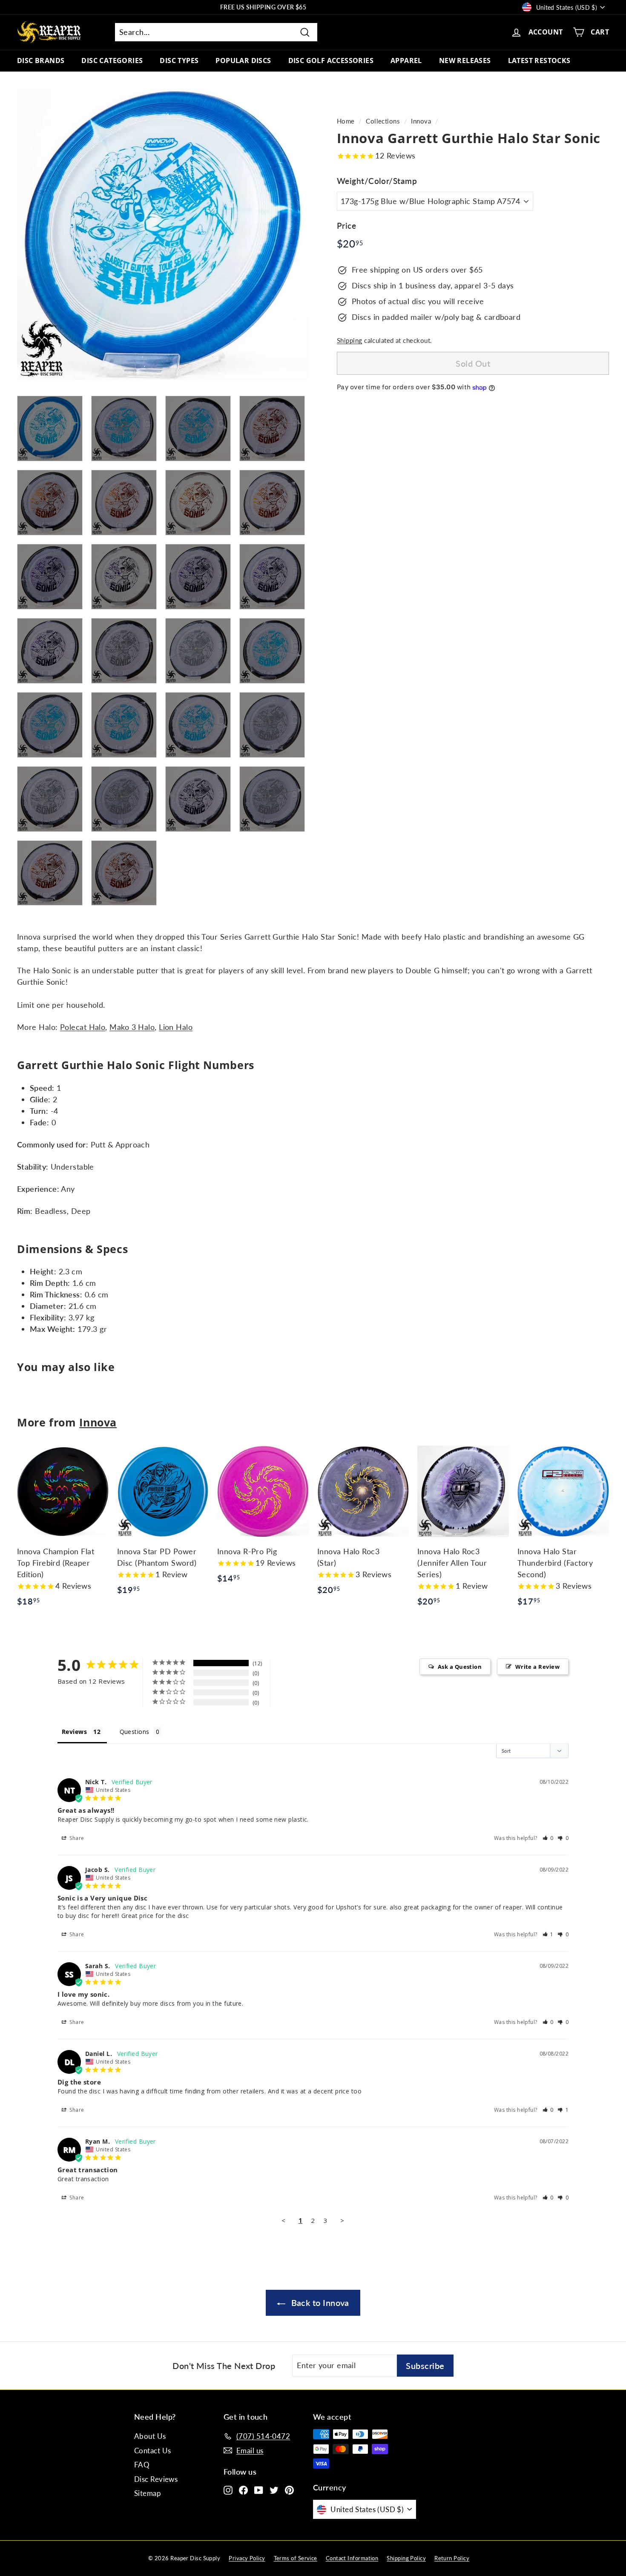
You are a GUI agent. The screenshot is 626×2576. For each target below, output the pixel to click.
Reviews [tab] (74, 1732)
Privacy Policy (247, 2558)
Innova (421, 121)
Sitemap (148, 2493)
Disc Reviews (156, 2479)
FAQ (142, 2465)
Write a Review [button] (537, 1667)
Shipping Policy (406, 2558)
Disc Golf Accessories (331, 60)
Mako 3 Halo (132, 1027)
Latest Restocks (539, 60)
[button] (548, 1838)
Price (346, 226)
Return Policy (452, 2558)
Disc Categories (112, 60)
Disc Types (179, 60)
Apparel (406, 60)
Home (346, 121)
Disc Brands (41, 60)
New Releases (465, 60)
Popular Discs (243, 60)
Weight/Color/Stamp (377, 181)
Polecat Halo (83, 1027)
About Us (150, 2436)
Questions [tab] (135, 1732)
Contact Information (352, 2558)
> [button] (342, 2220)
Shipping (350, 341)
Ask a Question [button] (460, 1667)
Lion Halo (176, 1027)
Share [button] (76, 1838)
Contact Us (153, 2451)
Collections (383, 121)
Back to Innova (319, 2303)
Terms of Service (296, 2558)
